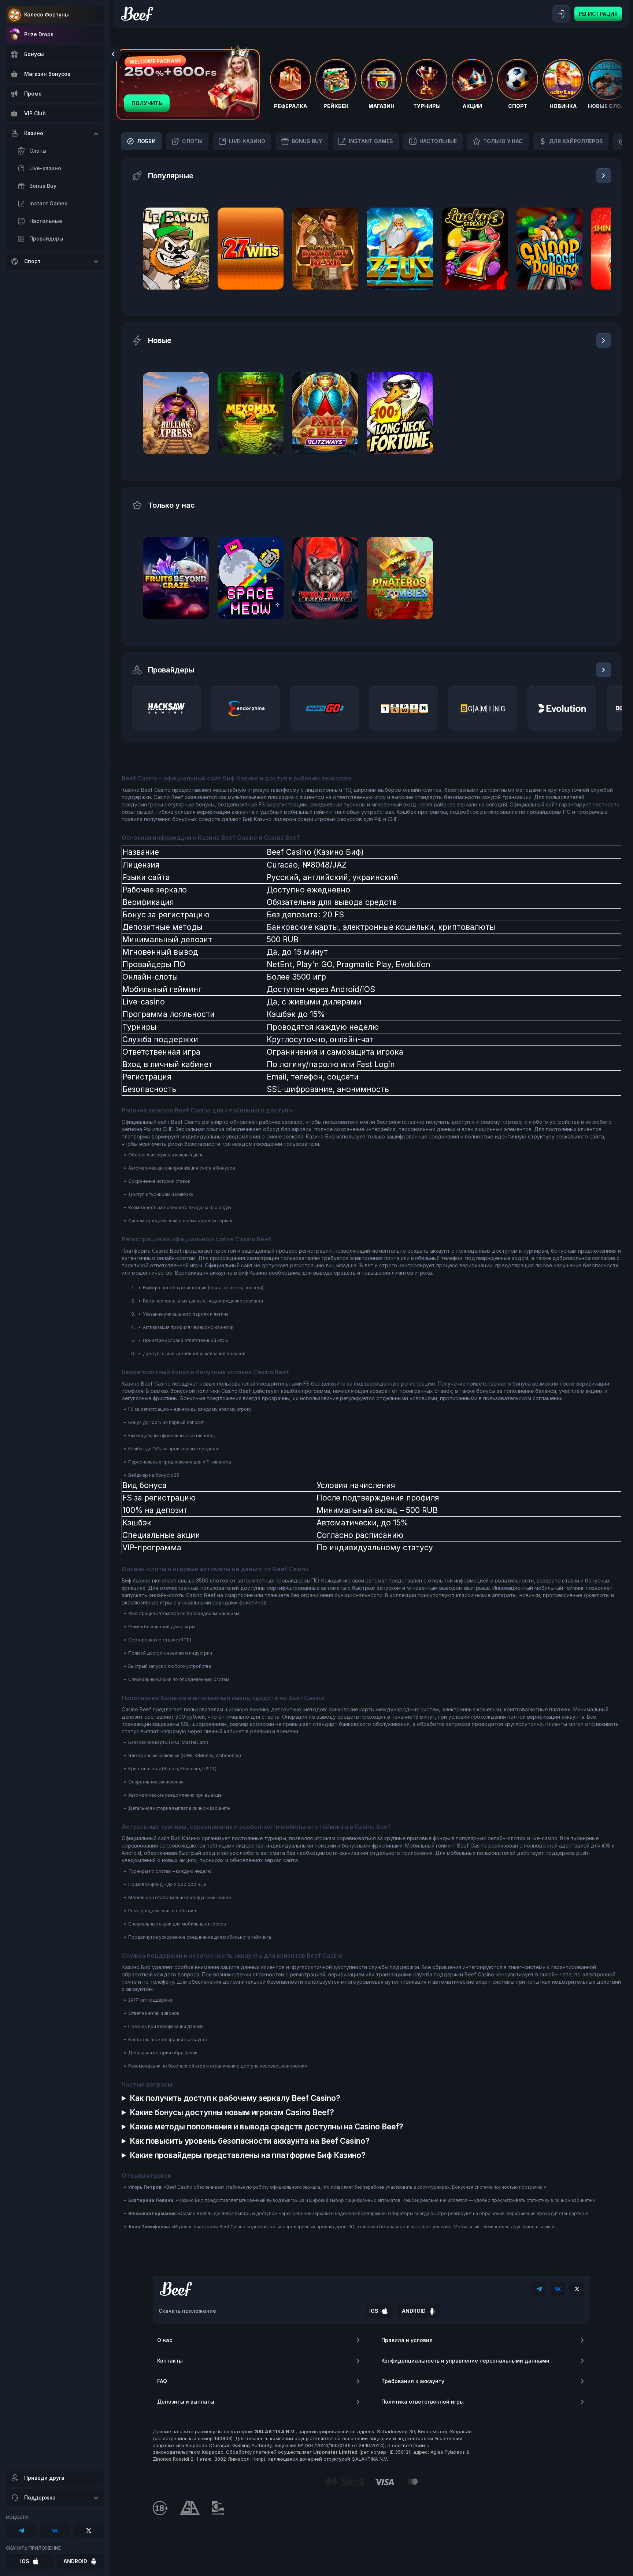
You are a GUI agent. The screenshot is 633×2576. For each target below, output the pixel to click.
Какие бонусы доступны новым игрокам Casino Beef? (232, 2112)
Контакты (170, 2361)
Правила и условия (407, 2340)
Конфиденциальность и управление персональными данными (465, 2361)
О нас (165, 2340)
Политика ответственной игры (423, 2402)
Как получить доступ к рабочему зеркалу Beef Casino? (235, 2098)
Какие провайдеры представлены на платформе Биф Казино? (248, 2155)
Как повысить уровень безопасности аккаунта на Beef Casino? (250, 2141)
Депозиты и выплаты (186, 2402)
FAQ (162, 2381)
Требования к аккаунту (413, 2381)
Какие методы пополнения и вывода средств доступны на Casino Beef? (266, 2127)
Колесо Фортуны (47, 14)
